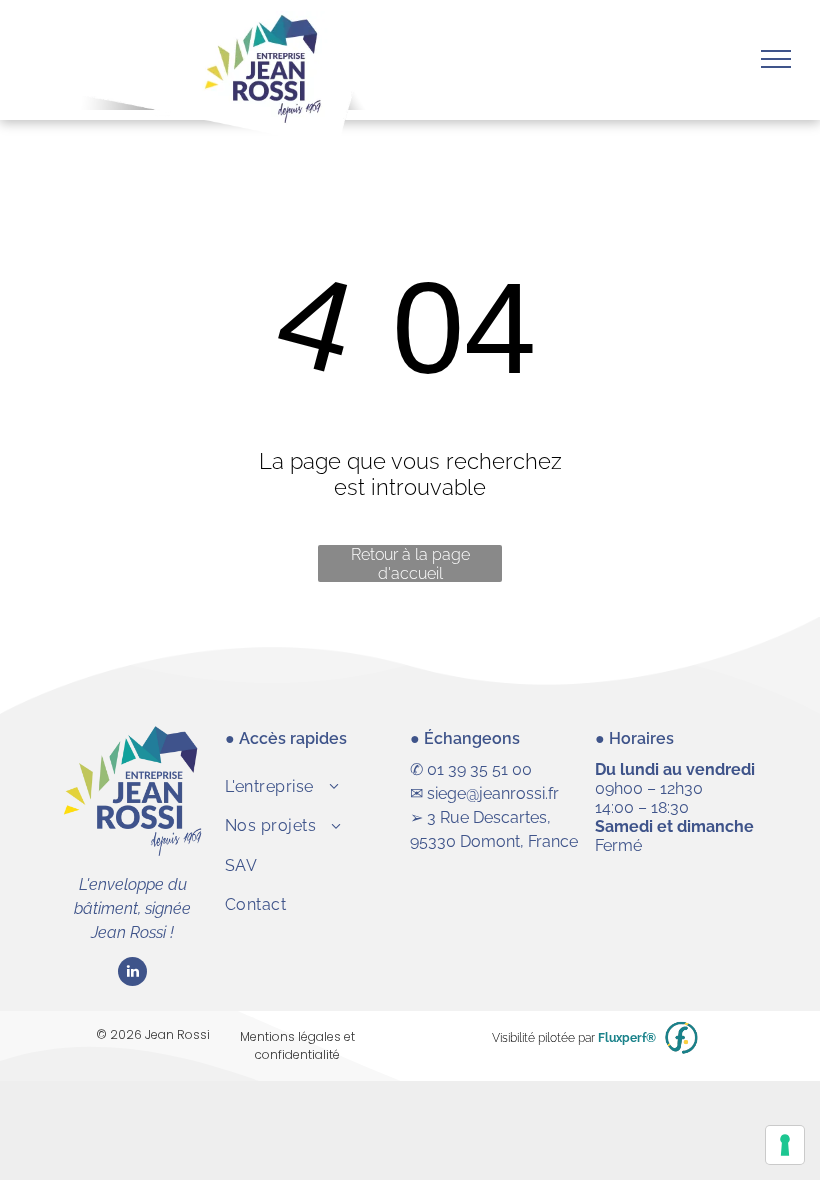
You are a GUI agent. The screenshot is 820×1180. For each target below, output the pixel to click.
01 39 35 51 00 (479, 769)
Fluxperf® (627, 1038)
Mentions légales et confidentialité (297, 1045)
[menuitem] (317, 786)
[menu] (776, 59)
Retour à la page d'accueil (410, 563)
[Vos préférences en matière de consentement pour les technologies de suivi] (785, 1145)
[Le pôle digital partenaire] (681, 1038)
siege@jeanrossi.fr (493, 793)
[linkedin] (132, 974)
